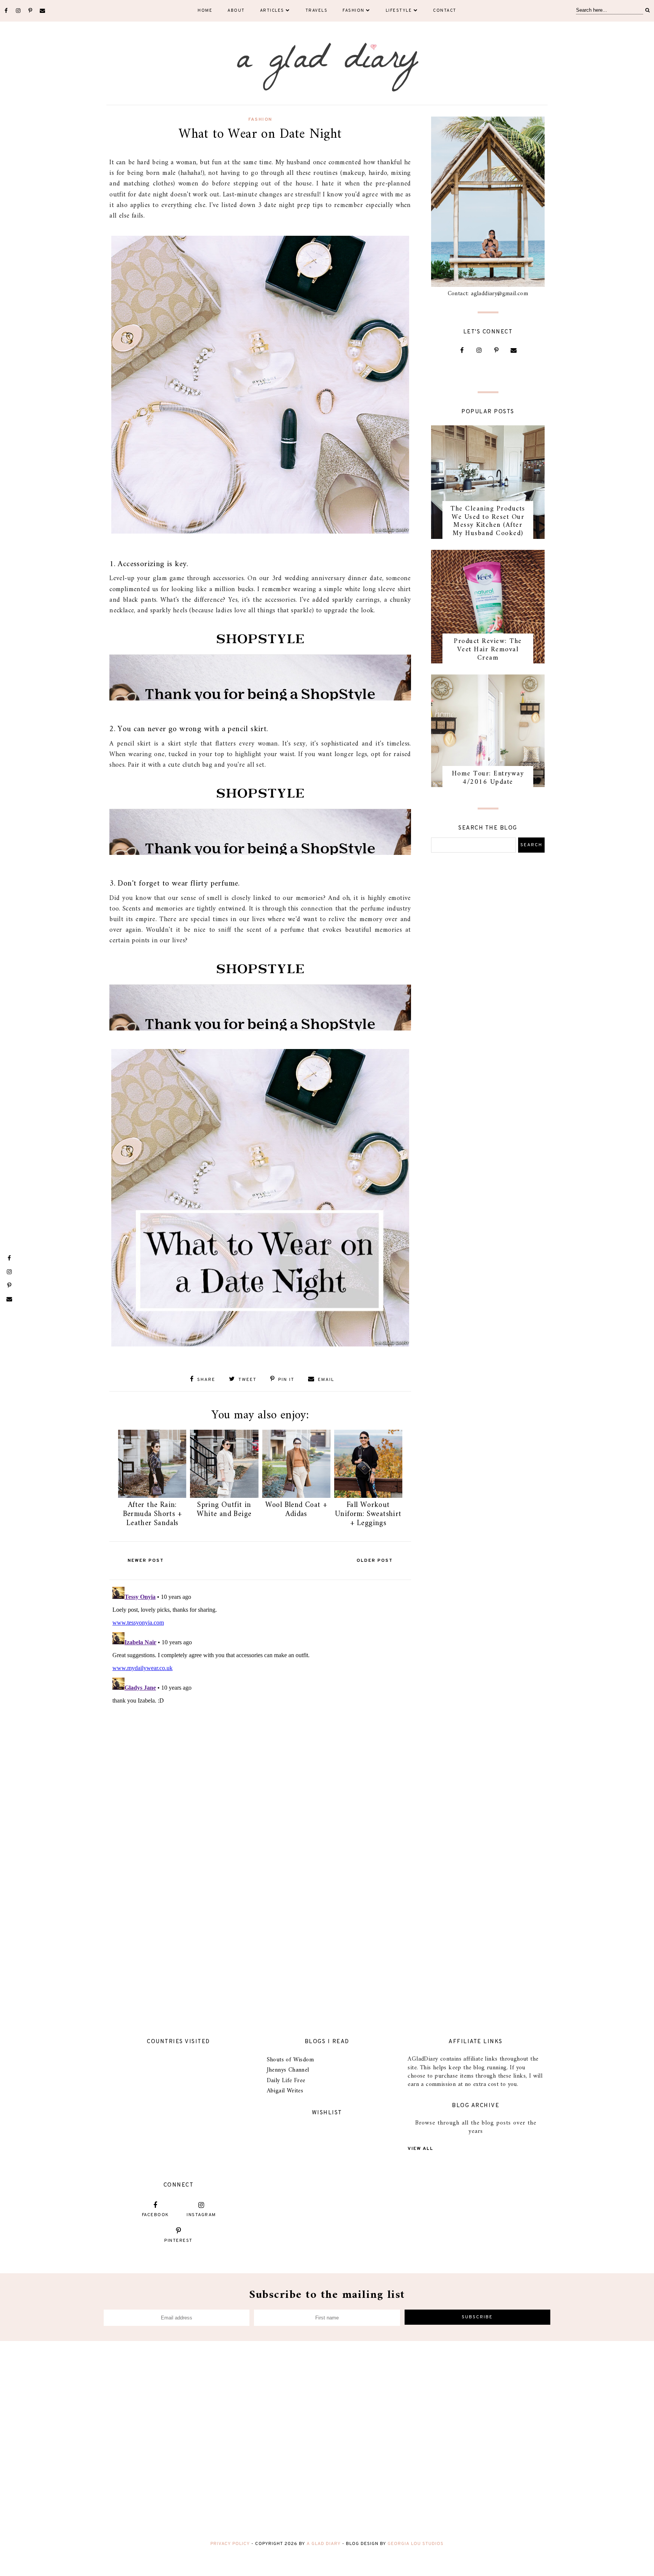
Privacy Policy (230, 2544)
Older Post (375, 1561)
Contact (445, 11)
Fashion (353, 11)
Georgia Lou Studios (416, 2544)
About (236, 11)
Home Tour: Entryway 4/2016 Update (488, 778)
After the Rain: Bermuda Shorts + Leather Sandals (152, 1514)
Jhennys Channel (288, 2070)
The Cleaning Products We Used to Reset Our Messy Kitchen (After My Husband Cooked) (488, 521)
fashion (260, 120)
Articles (272, 11)
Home (205, 11)
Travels (317, 11)
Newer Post (146, 1561)
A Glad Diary (324, 2544)
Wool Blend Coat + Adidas (296, 1510)
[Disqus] (260, 1678)
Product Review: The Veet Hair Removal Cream (488, 649)
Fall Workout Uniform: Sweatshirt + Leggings (368, 1514)
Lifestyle (399, 11)
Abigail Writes (285, 2091)
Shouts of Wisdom (290, 2060)
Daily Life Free (286, 2081)
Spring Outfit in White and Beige (224, 1510)
